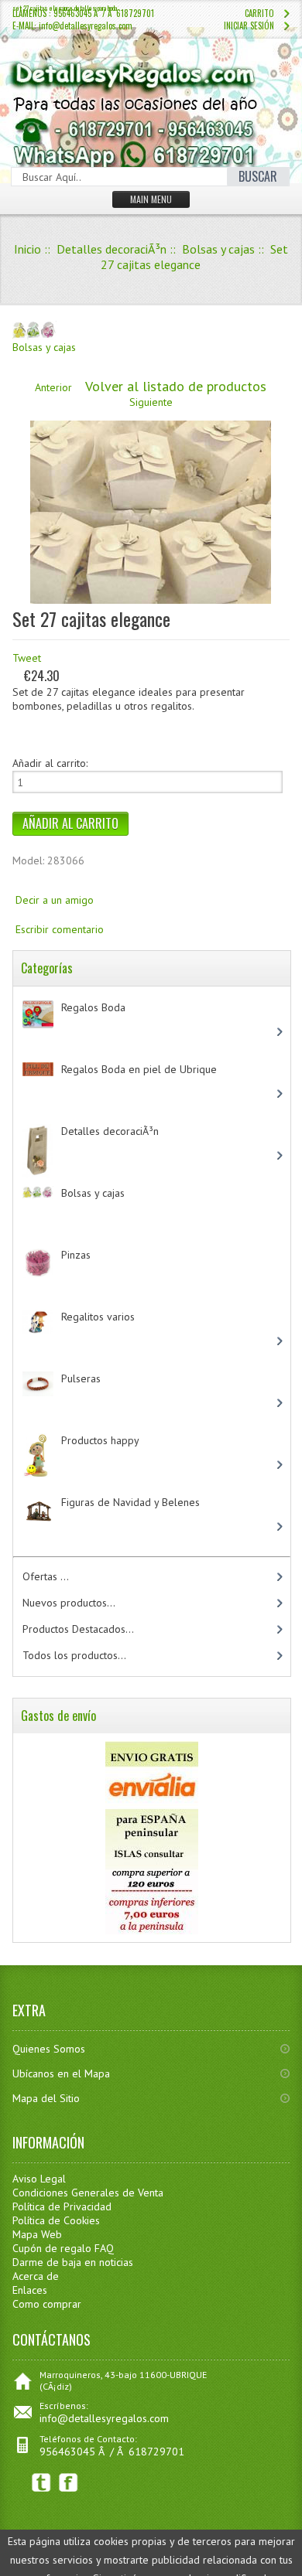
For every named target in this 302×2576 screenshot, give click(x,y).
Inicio (27, 249)
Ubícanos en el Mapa (61, 2073)
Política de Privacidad (62, 2206)
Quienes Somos (49, 2049)
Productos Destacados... (78, 1629)
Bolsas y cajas (218, 249)
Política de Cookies (56, 2220)
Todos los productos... (74, 1655)
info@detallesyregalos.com (104, 2418)
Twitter (41, 2483)
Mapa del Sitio (46, 2098)
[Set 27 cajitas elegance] (151, 600)
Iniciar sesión (249, 26)
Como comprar (47, 2304)
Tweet (27, 658)
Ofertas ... (46, 1576)
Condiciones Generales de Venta (88, 2193)
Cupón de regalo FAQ (63, 2248)
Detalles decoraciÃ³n (112, 249)
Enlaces (30, 2290)
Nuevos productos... (69, 1603)
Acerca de (36, 2276)
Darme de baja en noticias (73, 2262)
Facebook (69, 2483)
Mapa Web (37, 2234)
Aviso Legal (39, 2179)
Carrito (259, 13)
